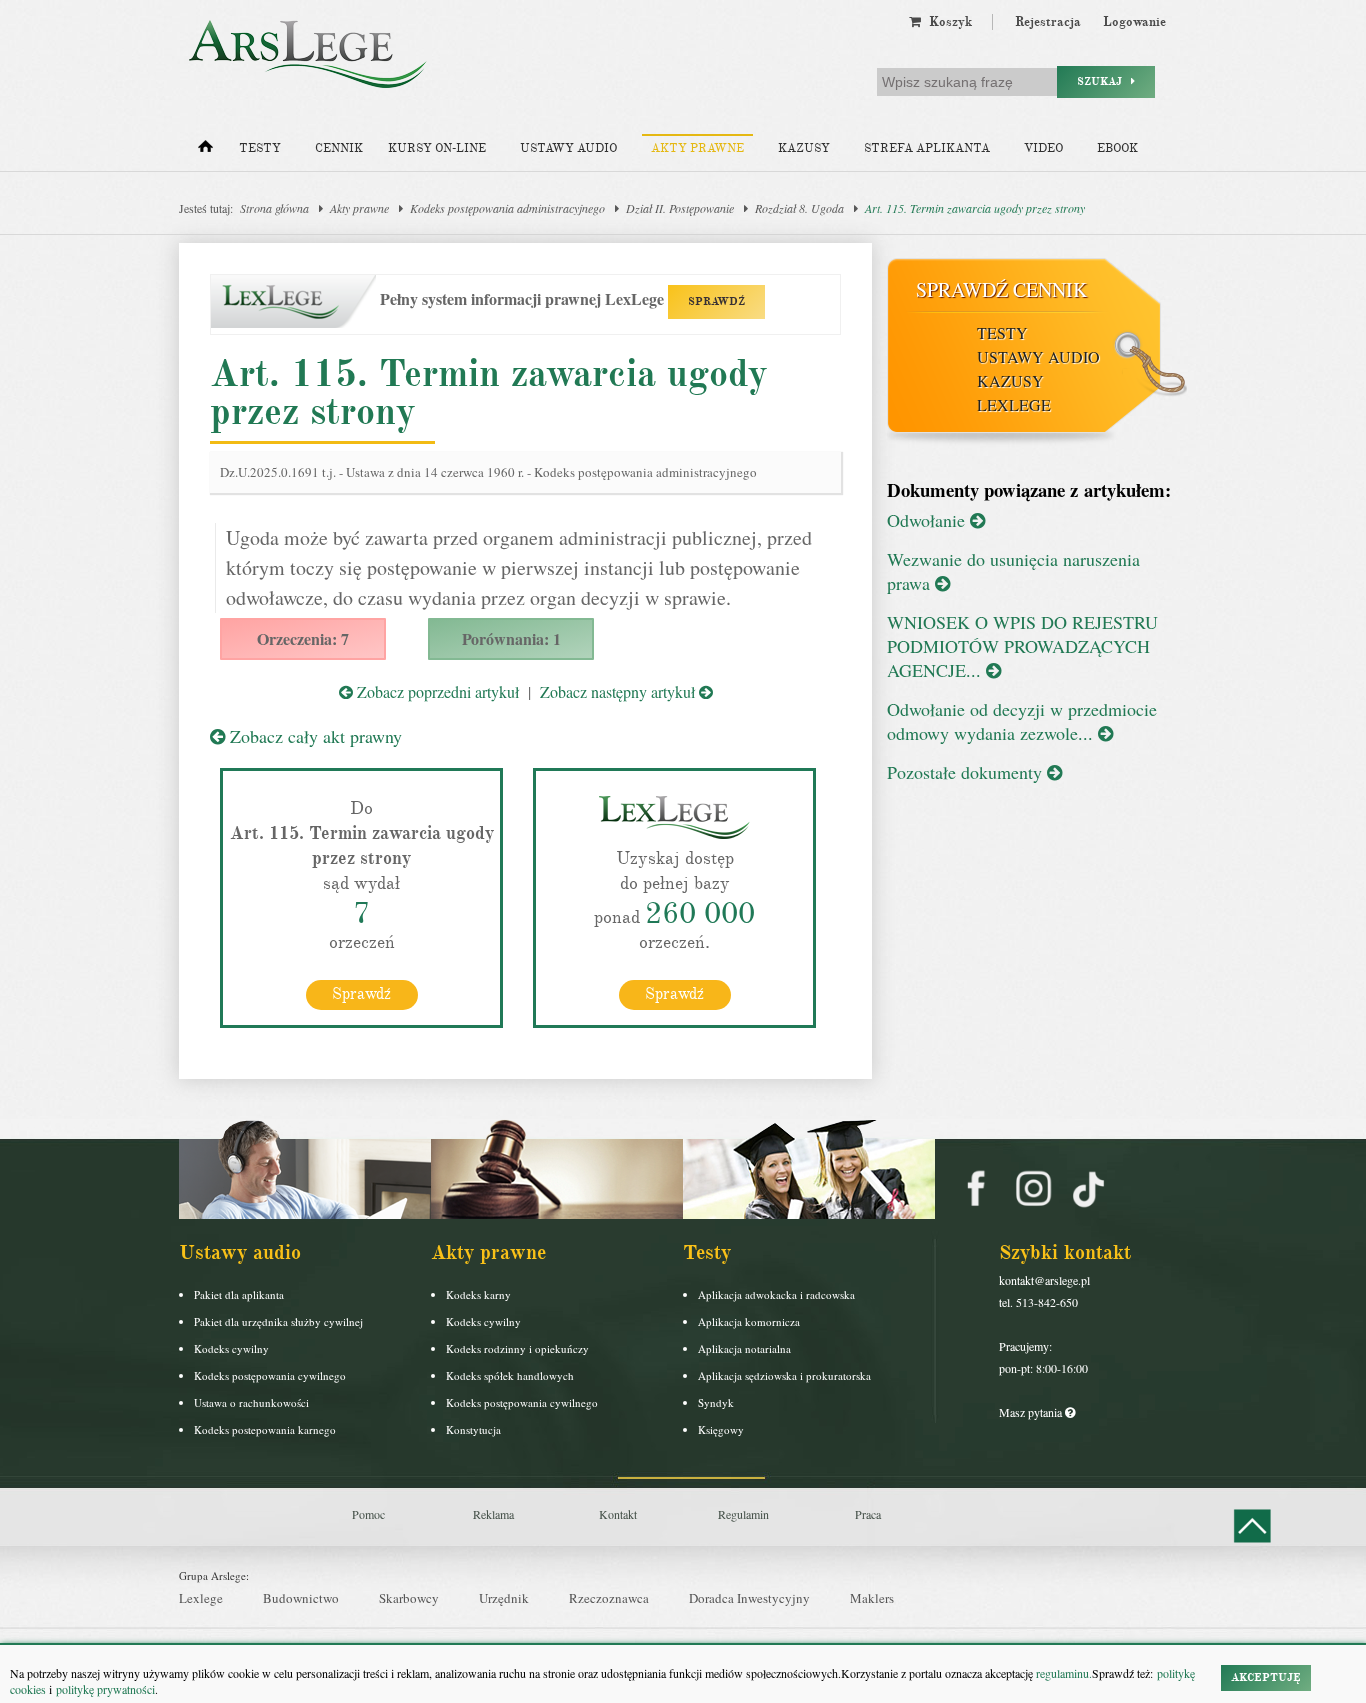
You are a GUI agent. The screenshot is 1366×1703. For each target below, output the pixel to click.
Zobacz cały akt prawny (313, 736)
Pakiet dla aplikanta (239, 1294)
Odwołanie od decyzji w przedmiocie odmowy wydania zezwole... (1022, 721)
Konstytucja (473, 1429)
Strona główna (274, 208)
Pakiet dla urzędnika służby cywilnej (278, 1321)
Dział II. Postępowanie (680, 208)
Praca (868, 1514)
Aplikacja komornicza (749, 1321)
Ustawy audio (568, 148)
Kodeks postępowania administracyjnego (507, 208)
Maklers (872, 1598)
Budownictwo (301, 1598)
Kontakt (618, 1514)
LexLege (1014, 404)
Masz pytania (1032, 1412)
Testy (260, 148)
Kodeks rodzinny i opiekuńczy (517, 1348)
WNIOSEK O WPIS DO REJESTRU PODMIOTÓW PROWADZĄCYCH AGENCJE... (1022, 646)
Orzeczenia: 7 (303, 638)
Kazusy (804, 148)
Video (1043, 148)
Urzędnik (504, 1598)
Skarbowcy (409, 1598)
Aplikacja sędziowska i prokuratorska (784, 1375)
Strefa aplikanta (927, 148)
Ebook (1117, 148)
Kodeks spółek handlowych (510, 1375)
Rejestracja (1048, 22)
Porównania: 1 (511, 638)
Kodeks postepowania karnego (265, 1429)
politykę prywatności (105, 1689)
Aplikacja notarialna (744, 1348)
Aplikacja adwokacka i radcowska (776, 1294)
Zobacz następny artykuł (619, 691)
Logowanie (1134, 22)
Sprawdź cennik (1001, 289)
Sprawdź (361, 994)
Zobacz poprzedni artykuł (436, 691)
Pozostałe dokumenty (967, 772)
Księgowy (721, 1429)
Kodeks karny (478, 1294)
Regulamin (743, 1514)
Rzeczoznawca (609, 1598)
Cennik (339, 148)
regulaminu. (1062, 1673)
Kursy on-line (437, 148)
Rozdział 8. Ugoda (799, 208)
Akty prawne (697, 148)
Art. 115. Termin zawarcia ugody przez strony (975, 208)
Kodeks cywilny (231, 1348)
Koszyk (946, 22)
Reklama (493, 1514)
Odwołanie (928, 520)
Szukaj (1104, 81)
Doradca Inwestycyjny (749, 1598)
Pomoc (368, 1514)
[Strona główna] (205, 151)
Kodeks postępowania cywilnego (270, 1375)
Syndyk (716, 1402)
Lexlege (201, 1598)
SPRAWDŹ (716, 301)
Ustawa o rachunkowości (251, 1402)
